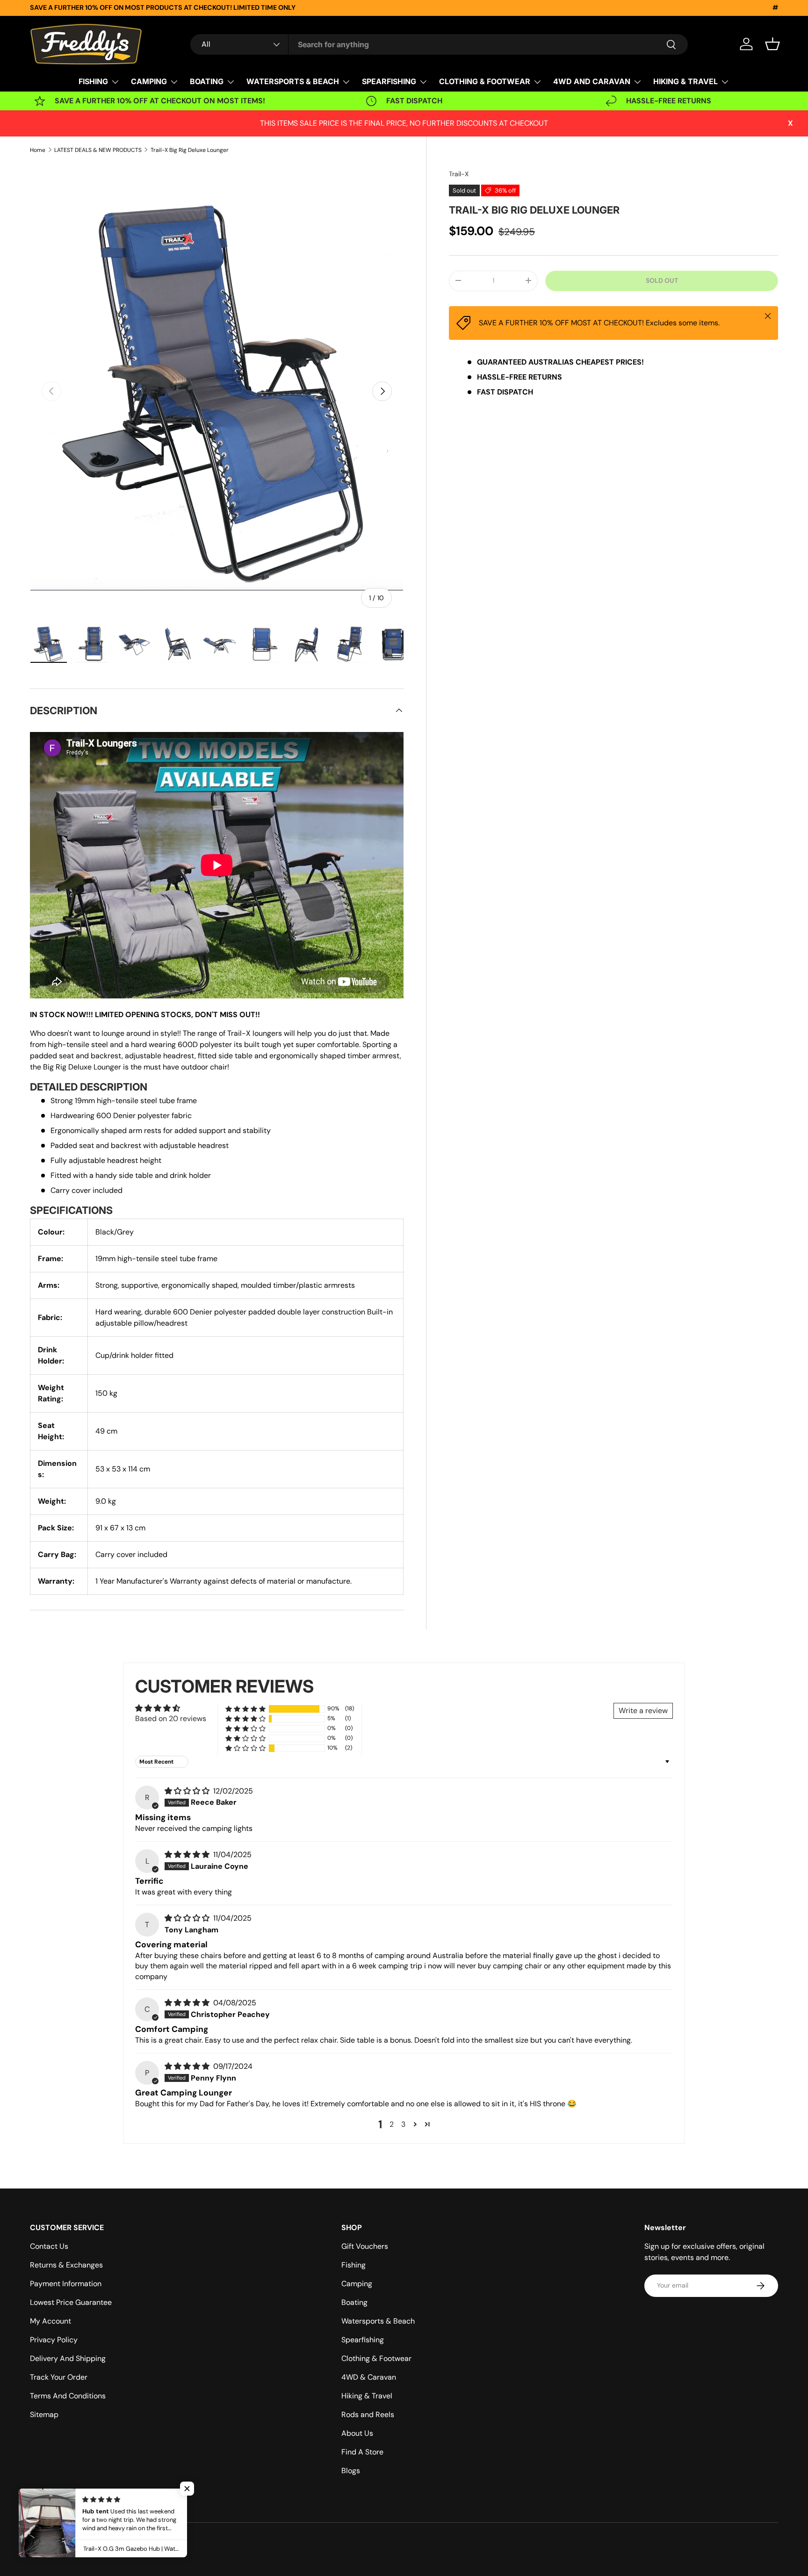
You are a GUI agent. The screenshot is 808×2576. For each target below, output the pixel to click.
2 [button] (392, 2124)
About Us (357, 2433)
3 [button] (403, 2124)
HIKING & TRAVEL (685, 81)
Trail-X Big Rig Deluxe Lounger (190, 150)
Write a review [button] (643, 1711)
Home (38, 150)
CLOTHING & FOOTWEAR (485, 81)
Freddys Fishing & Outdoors (88, 2542)
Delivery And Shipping (68, 2358)
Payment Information (66, 2284)
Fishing (353, 2265)
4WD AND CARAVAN (592, 81)
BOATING (207, 81)
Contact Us (49, 2246)
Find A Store (362, 2452)
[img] (188, 1791)
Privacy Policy (54, 2340)
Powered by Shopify (154, 2542)
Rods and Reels (368, 2415)
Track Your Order (59, 2377)
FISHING (93, 81)
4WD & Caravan (369, 2377)
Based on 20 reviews (171, 1719)
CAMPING (149, 81)
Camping (357, 2284)
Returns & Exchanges (66, 2265)
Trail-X (459, 174)
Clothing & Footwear (376, 2358)
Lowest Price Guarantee (71, 2302)
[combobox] (439, 44)
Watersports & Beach (378, 2321)
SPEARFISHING (389, 81)
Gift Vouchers (365, 2246)
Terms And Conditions (68, 2396)
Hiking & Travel (367, 2396)
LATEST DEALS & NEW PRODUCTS (98, 150)
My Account (50, 2321)
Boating (354, 2302)
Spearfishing (363, 2340)
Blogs (351, 2471)
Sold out (662, 280)
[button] (772, 44)
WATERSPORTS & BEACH (293, 81)
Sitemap (44, 2415)
